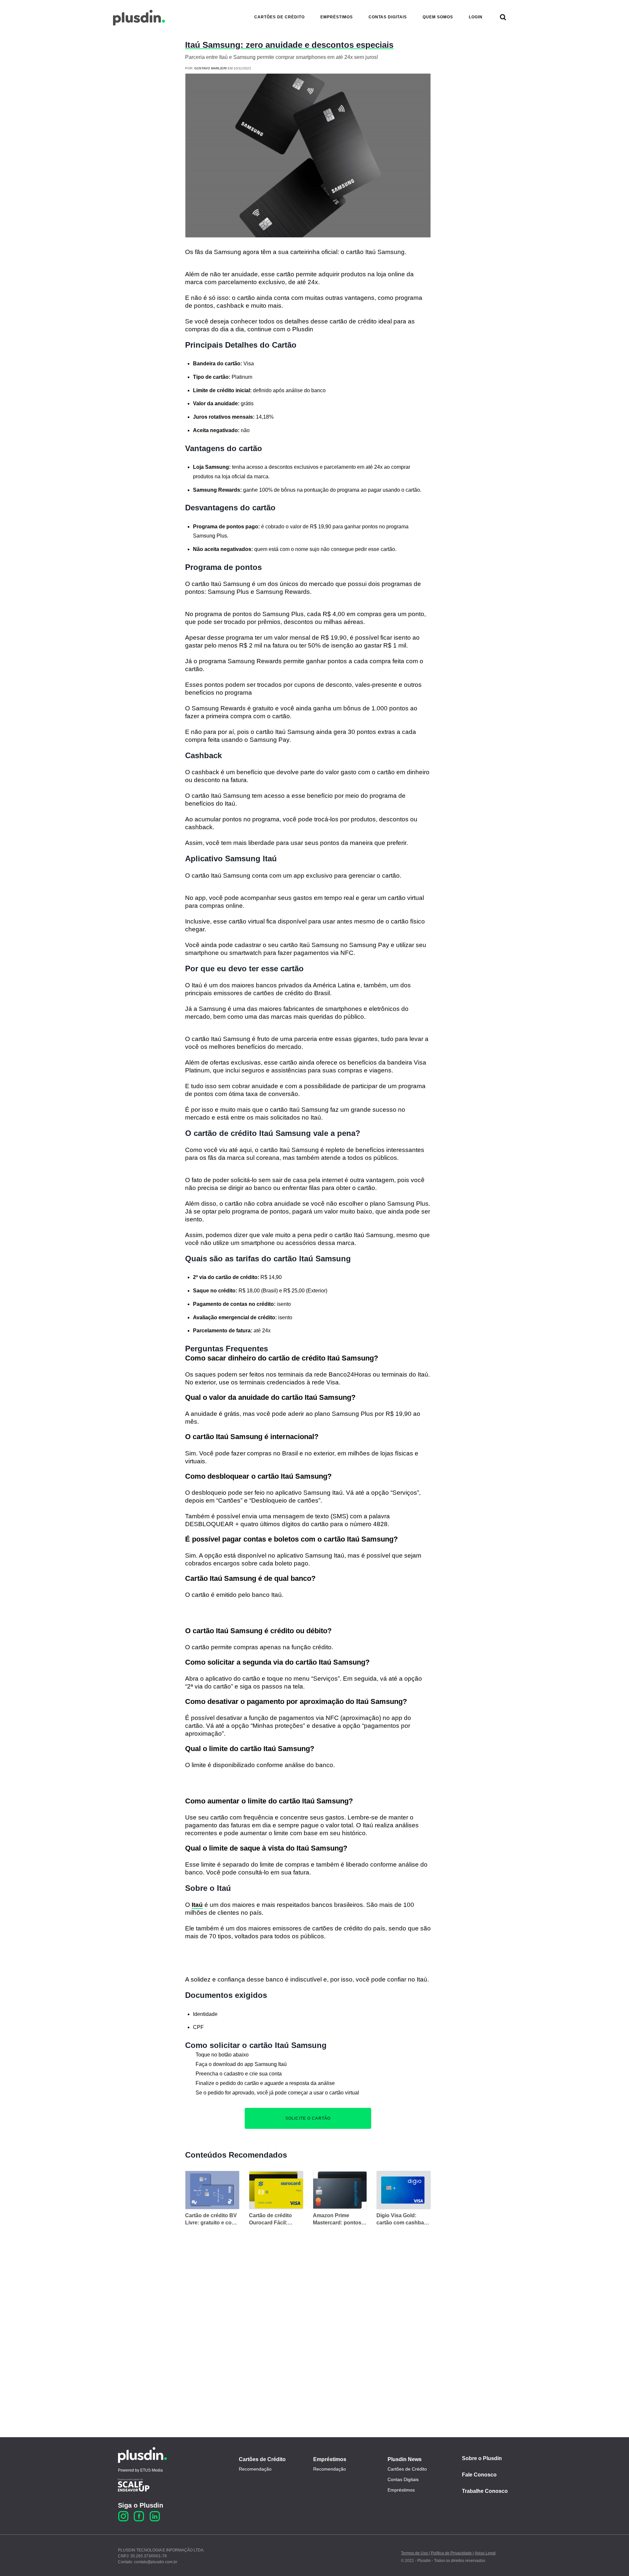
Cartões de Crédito (262, 2459)
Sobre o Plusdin (482, 2458)
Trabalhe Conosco (485, 2491)
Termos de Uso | (415, 2553)
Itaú (197, 1905)
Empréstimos (330, 2459)
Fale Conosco (479, 2475)
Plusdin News (405, 2459)
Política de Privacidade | (452, 2553)
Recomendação (255, 2469)
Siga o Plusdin (141, 2505)
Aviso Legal (485, 2553)
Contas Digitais (403, 2479)
